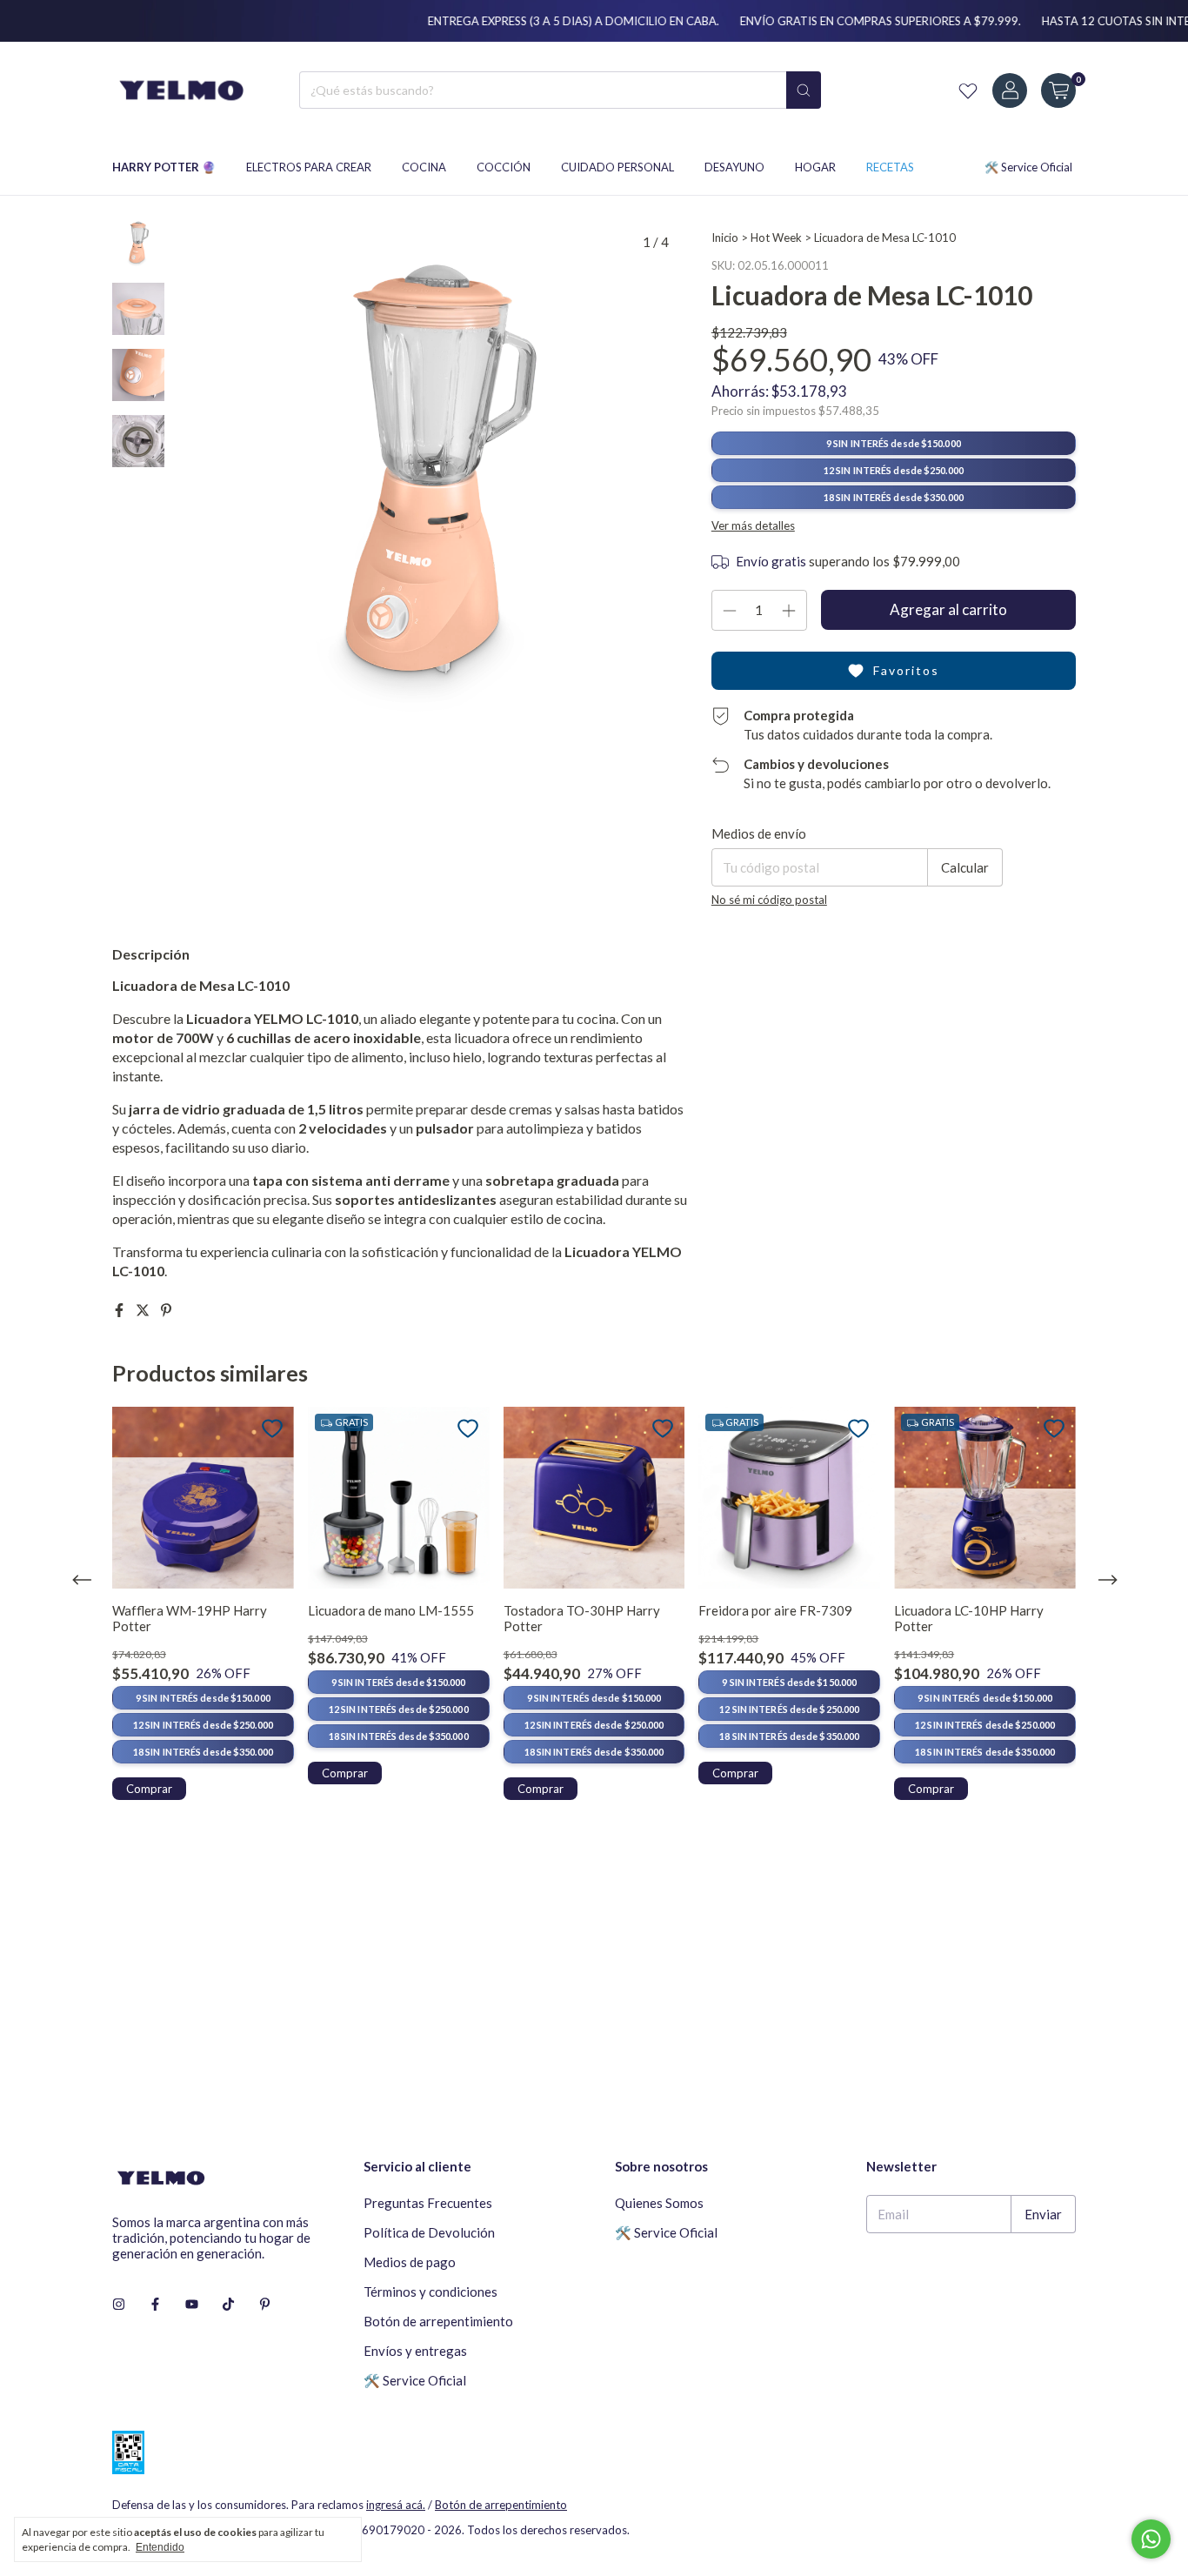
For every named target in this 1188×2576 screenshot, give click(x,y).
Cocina (424, 167)
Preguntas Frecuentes (428, 2203)
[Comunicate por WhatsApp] (1151, 2539)
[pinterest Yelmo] (265, 2304)
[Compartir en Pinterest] (166, 1310)
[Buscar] (804, 90)
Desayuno (734, 167)
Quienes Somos (659, 2203)
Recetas (890, 167)
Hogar (815, 167)
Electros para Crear (309, 167)
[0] (1058, 90)
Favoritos (906, 670)
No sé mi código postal (769, 900)
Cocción (504, 167)
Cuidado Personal (617, 167)
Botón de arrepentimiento (438, 2321)
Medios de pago (410, 2262)
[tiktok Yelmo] (228, 2304)
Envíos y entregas (415, 2351)
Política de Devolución (429, 2232)
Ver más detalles (753, 525)
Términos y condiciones (430, 2292)
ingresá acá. (396, 2505)
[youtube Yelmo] (192, 2304)
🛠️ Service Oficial (1028, 167)
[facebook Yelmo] (155, 2304)
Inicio (725, 238)
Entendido (160, 2547)
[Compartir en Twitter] (144, 1310)
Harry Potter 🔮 (164, 167)
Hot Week (776, 238)
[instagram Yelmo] (119, 2304)
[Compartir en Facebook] (120, 1310)
